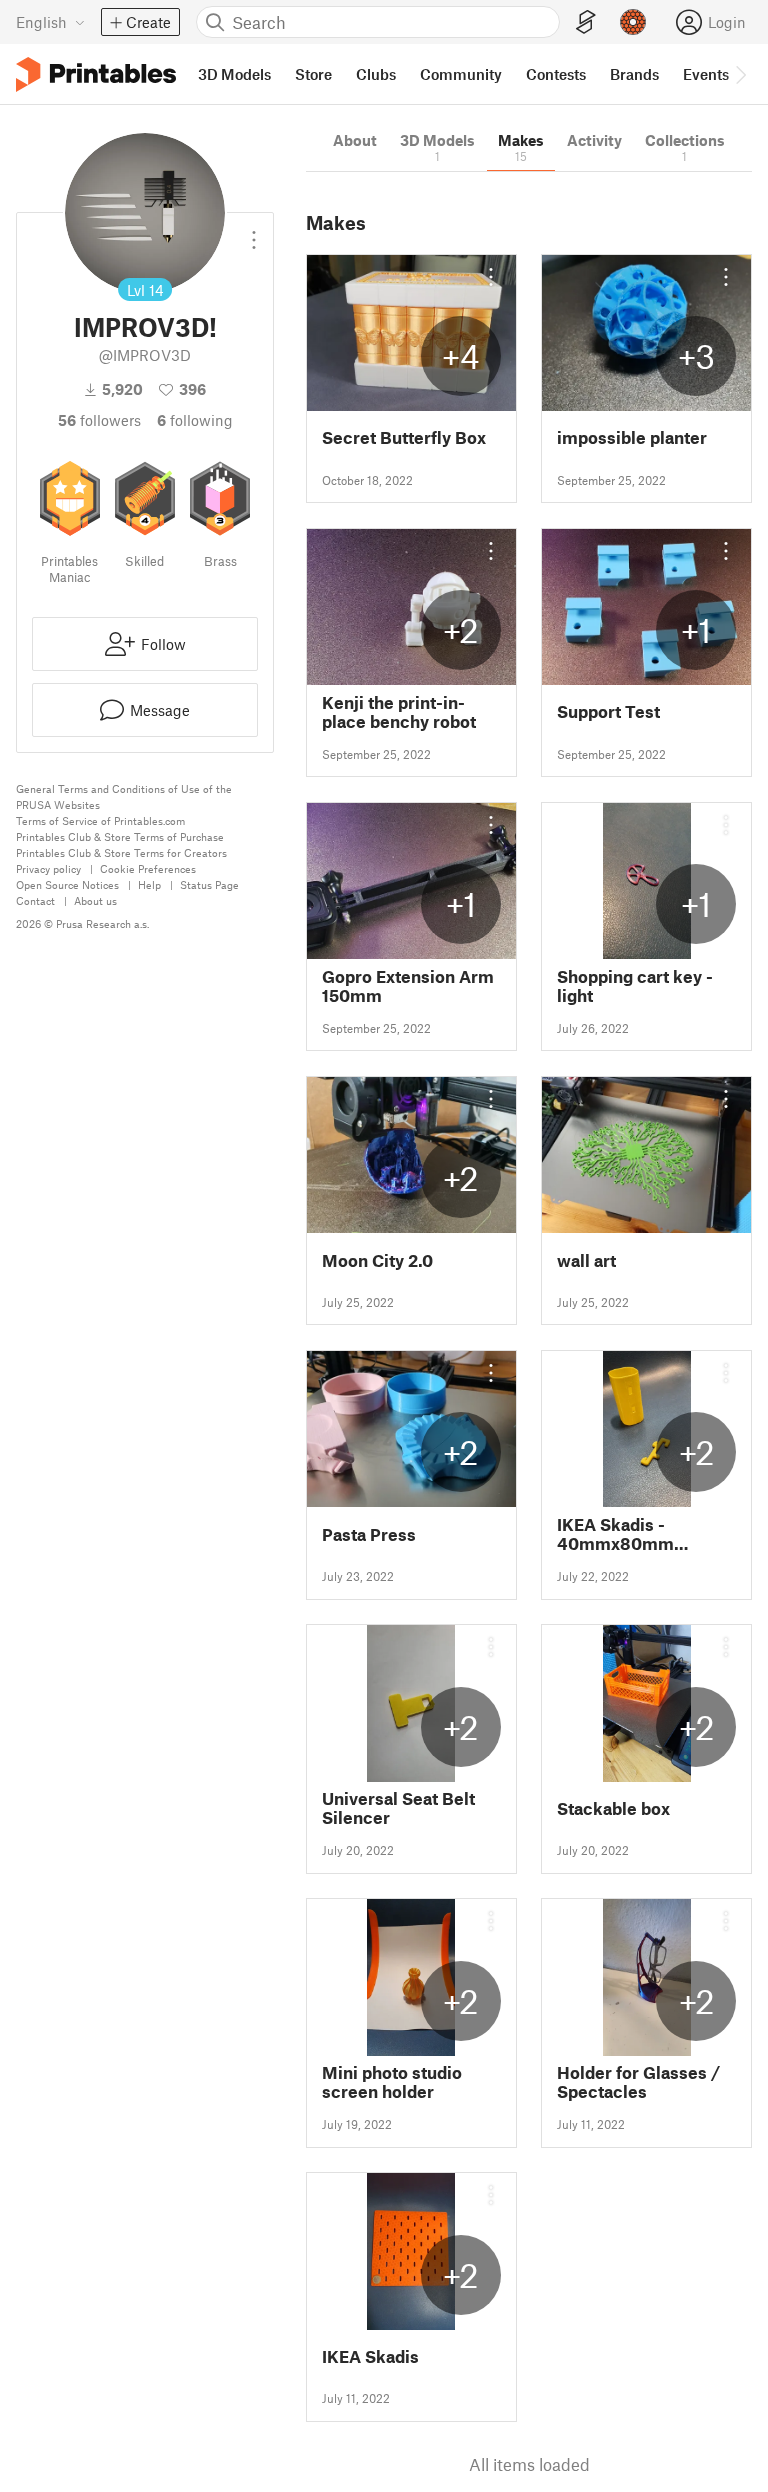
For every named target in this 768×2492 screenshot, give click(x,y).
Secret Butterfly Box (404, 437)
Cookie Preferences (148, 868)
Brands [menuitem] (634, 74)
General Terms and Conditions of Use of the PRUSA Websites (124, 796)
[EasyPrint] (586, 22)
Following (195, 420)
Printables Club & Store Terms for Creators (121, 852)
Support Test (608, 711)
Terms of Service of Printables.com (100, 820)
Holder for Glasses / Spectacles (638, 2082)
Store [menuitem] (313, 74)
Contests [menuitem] (556, 74)
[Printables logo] (96, 74)
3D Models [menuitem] (234, 74)
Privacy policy (48, 868)
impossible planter (632, 437)
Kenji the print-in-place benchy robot (399, 712)
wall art (586, 1260)
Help (149, 884)
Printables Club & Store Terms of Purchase (120, 836)
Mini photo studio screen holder (392, 2082)
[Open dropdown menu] (254, 232)
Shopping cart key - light (635, 986)
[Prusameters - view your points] (633, 22)
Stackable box (613, 1808)
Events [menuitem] (706, 74)
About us (95, 900)
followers (99, 420)
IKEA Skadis (370, 2356)
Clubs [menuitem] (376, 74)
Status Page (209, 884)
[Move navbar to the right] (740, 74)
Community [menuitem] (461, 74)
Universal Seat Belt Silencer (398, 1808)
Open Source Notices (67, 884)
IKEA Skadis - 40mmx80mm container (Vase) (623, 1534)
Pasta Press (369, 1534)
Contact (35, 900)
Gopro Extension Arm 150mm (408, 986)
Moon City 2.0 (377, 1260)
